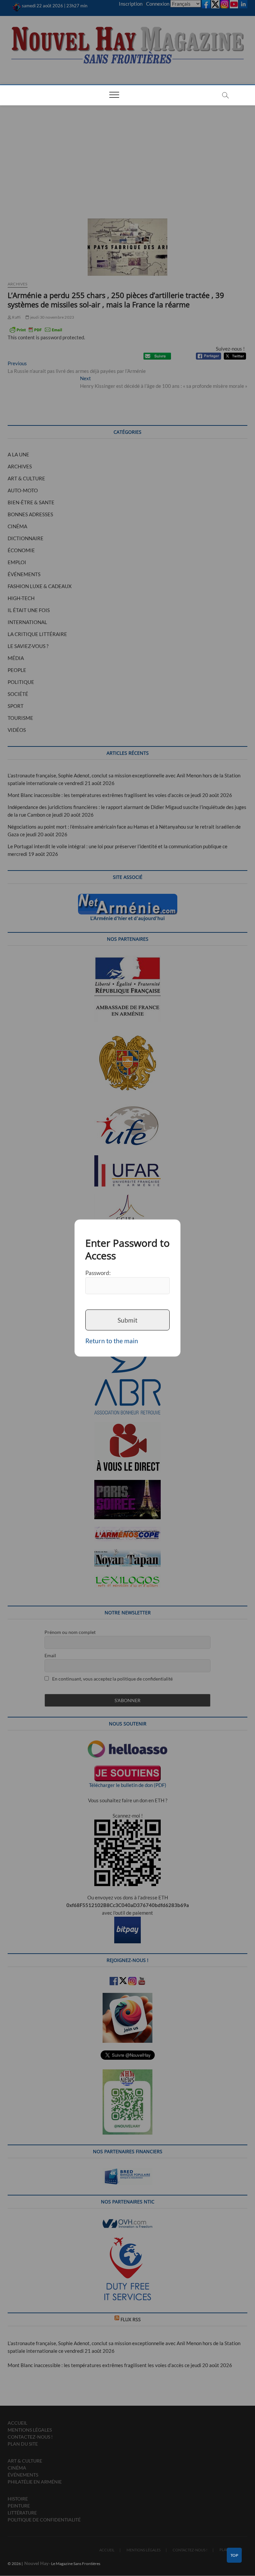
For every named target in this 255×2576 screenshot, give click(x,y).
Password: (98, 1273)
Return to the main (112, 1341)
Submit (127, 1320)
